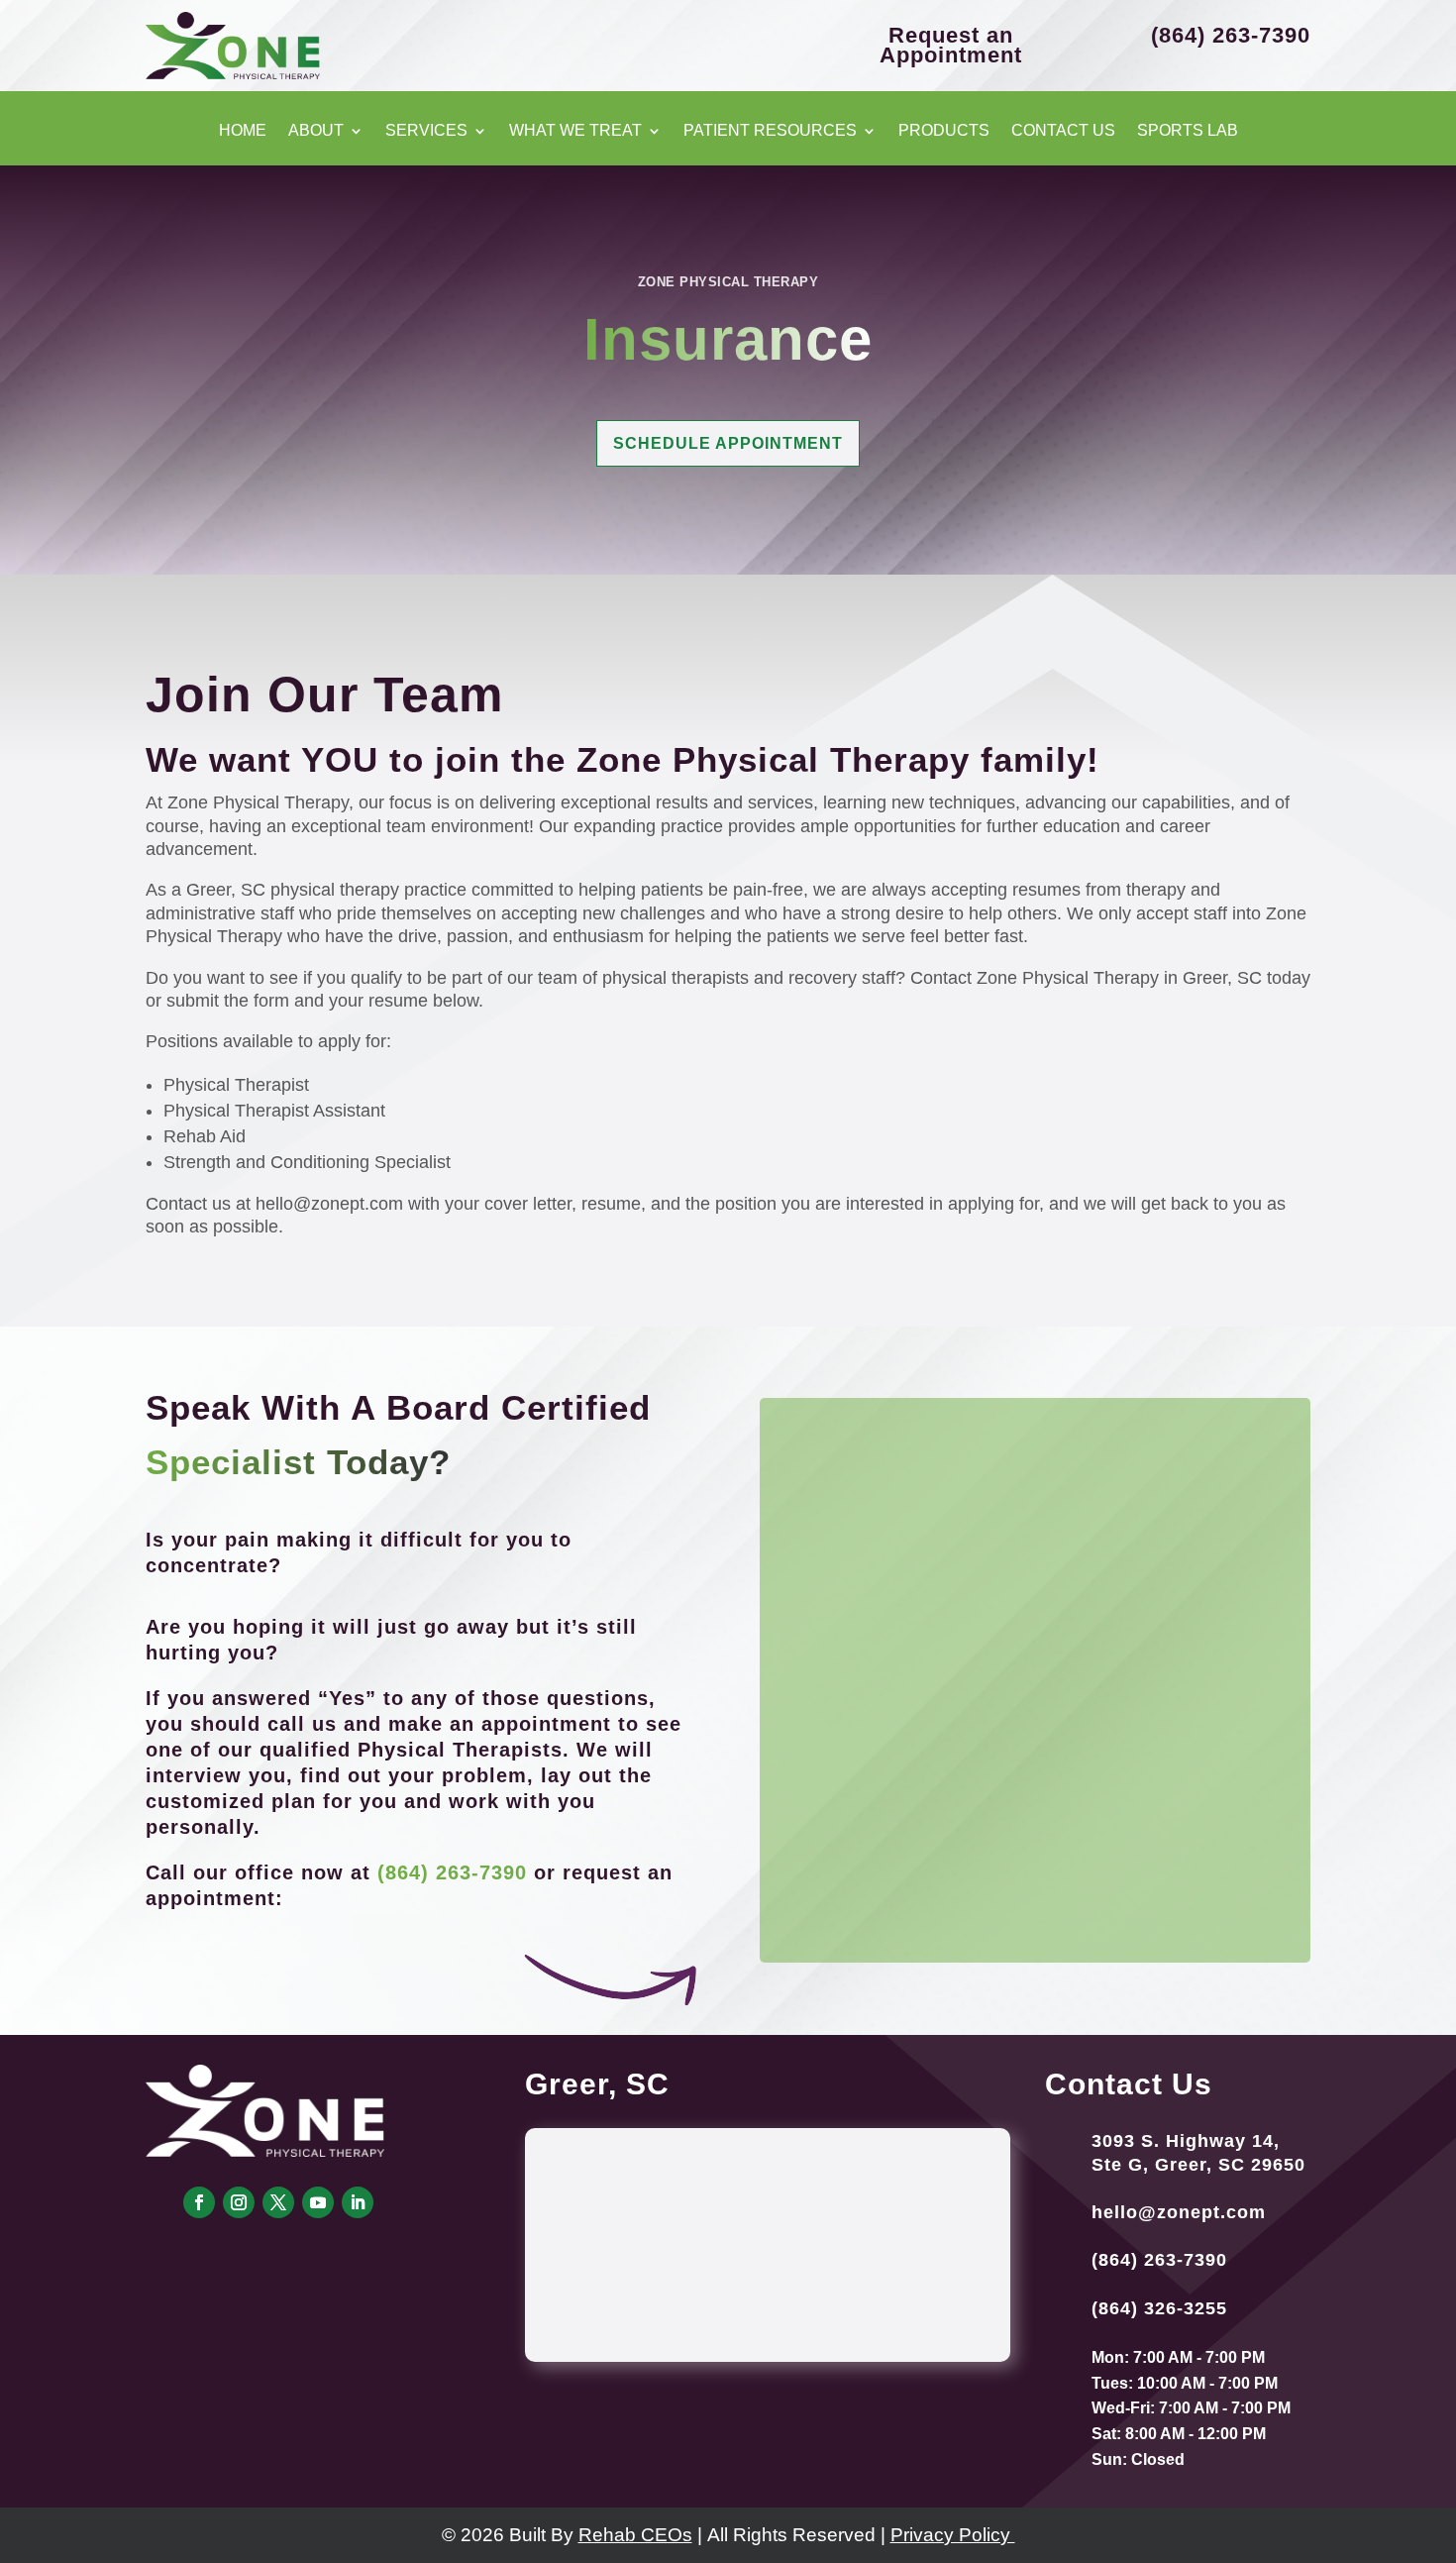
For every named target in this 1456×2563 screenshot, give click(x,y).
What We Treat (575, 131)
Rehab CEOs (635, 2535)
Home (243, 131)
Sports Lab (1188, 131)
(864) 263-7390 (452, 1872)
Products (944, 131)
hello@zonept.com (1179, 2212)
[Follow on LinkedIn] (358, 2202)
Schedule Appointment (728, 443)
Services (426, 131)
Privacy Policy (953, 2535)
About (316, 131)
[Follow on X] (278, 2202)
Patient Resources (770, 131)
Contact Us (1063, 131)
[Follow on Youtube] (318, 2202)
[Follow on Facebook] (199, 2202)
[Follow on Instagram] (239, 2202)
